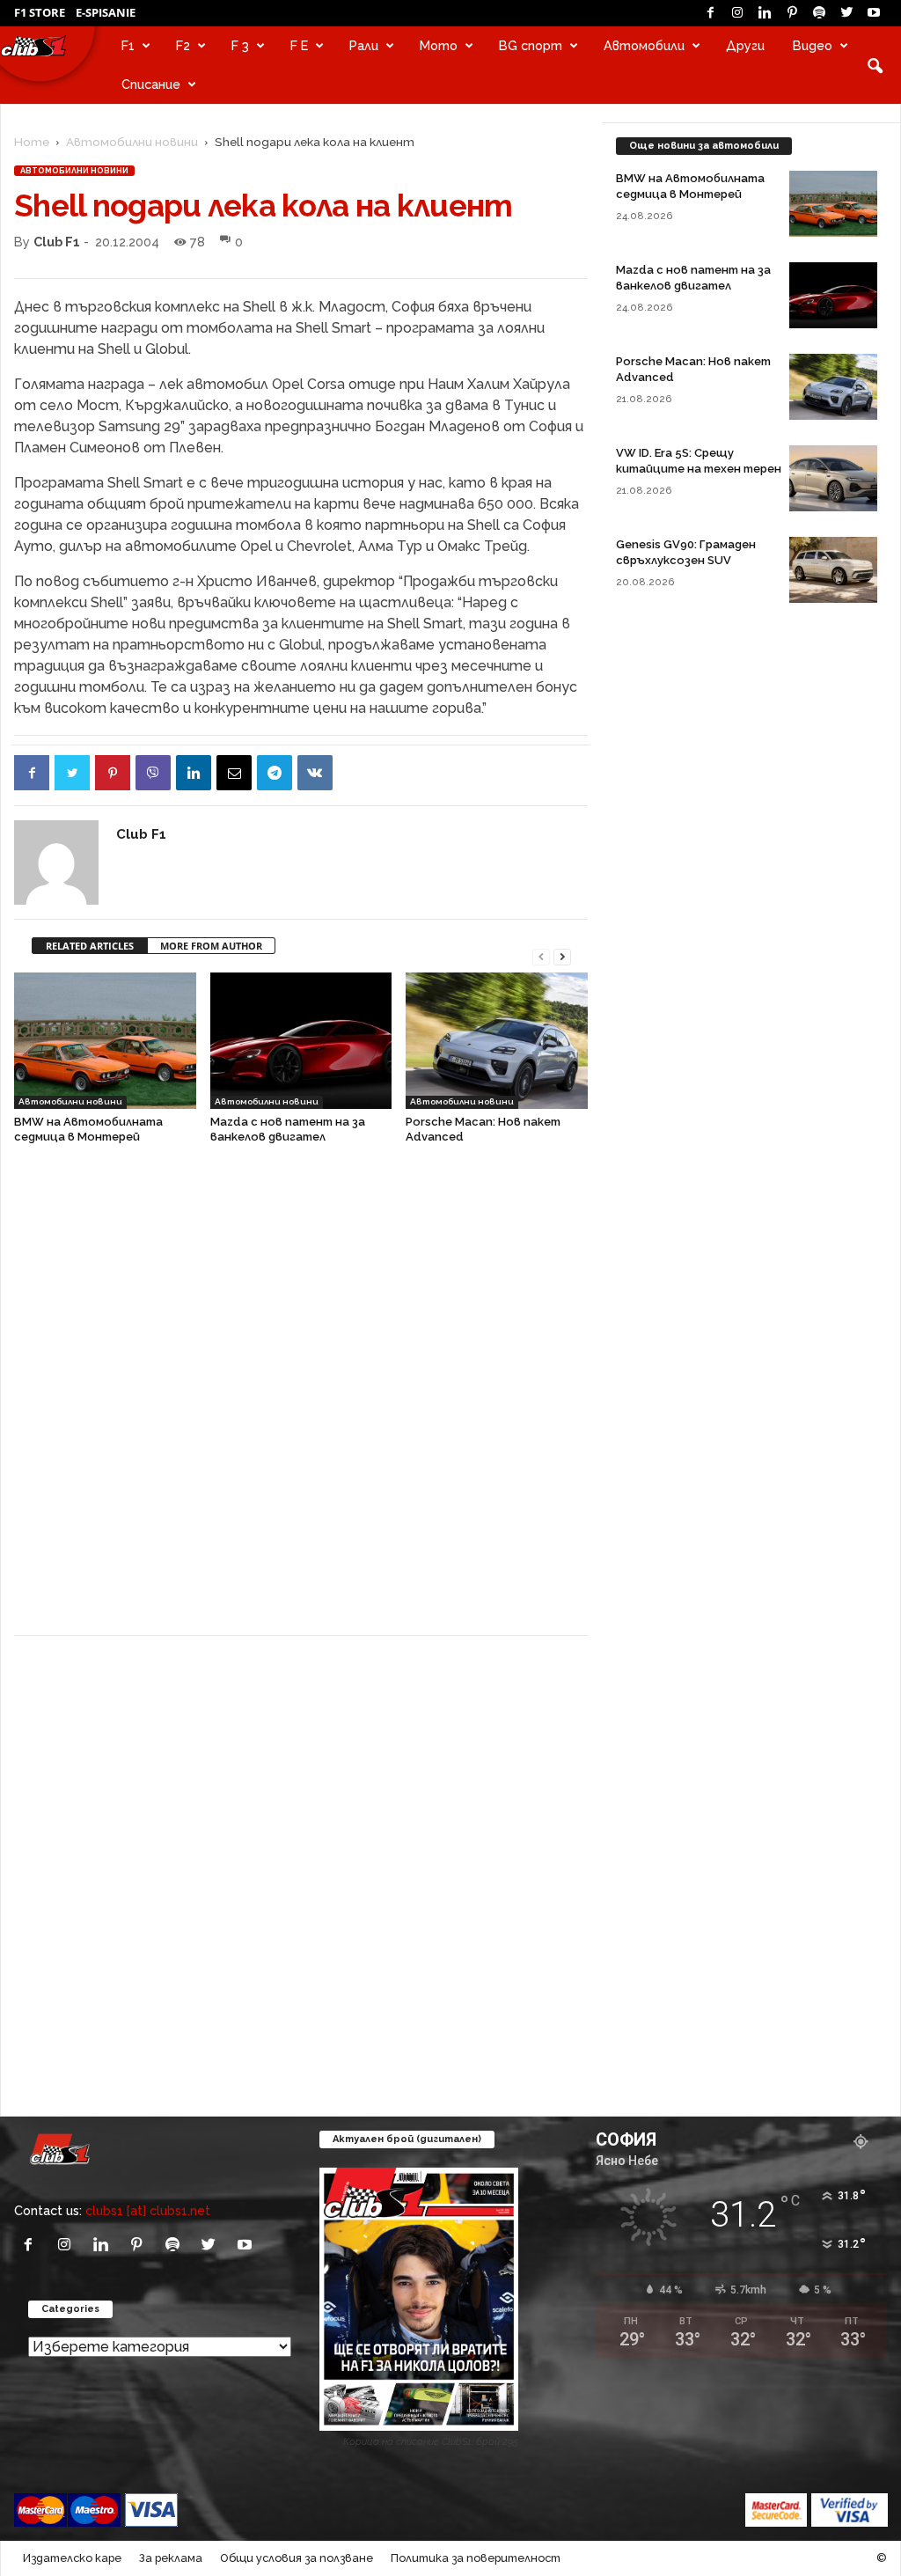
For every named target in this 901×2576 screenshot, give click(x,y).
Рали (364, 45)
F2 (183, 45)
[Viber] (153, 773)
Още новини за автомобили (704, 146)
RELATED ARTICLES (90, 946)
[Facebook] (710, 13)
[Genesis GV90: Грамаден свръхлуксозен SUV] (833, 570)
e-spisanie (106, 12)
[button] (875, 65)
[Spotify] (819, 13)
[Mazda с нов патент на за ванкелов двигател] (301, 1041)
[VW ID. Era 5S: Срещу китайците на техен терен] (833, 478)
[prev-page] (541, 955)
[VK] (315, 773)
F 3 (240, 45)
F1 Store (40, 12)
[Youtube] (874, 13)
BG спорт (531, 45)
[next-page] (562, 955)
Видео (813, 45)
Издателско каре (72, 2558)
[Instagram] (737, 13)
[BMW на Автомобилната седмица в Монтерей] (105, 1041)
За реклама (171, 2558)
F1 (128, 45)
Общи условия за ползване (297, 2558)
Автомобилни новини (132, 142)
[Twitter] (846, 13)
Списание (151, 84)
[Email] (234, 773)
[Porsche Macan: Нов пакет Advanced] (497, 1041)
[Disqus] (301, 1398)
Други (745, 45)
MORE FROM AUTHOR (211, 946)
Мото (439, 45)
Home (32, 142)
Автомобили (644, 45)
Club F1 (57, 242)
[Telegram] (275, 773)
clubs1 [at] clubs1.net (148, 2210)
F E (299, 45)
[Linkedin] (765, 13)
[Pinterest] (792, 13)
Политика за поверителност (476, 2558)
